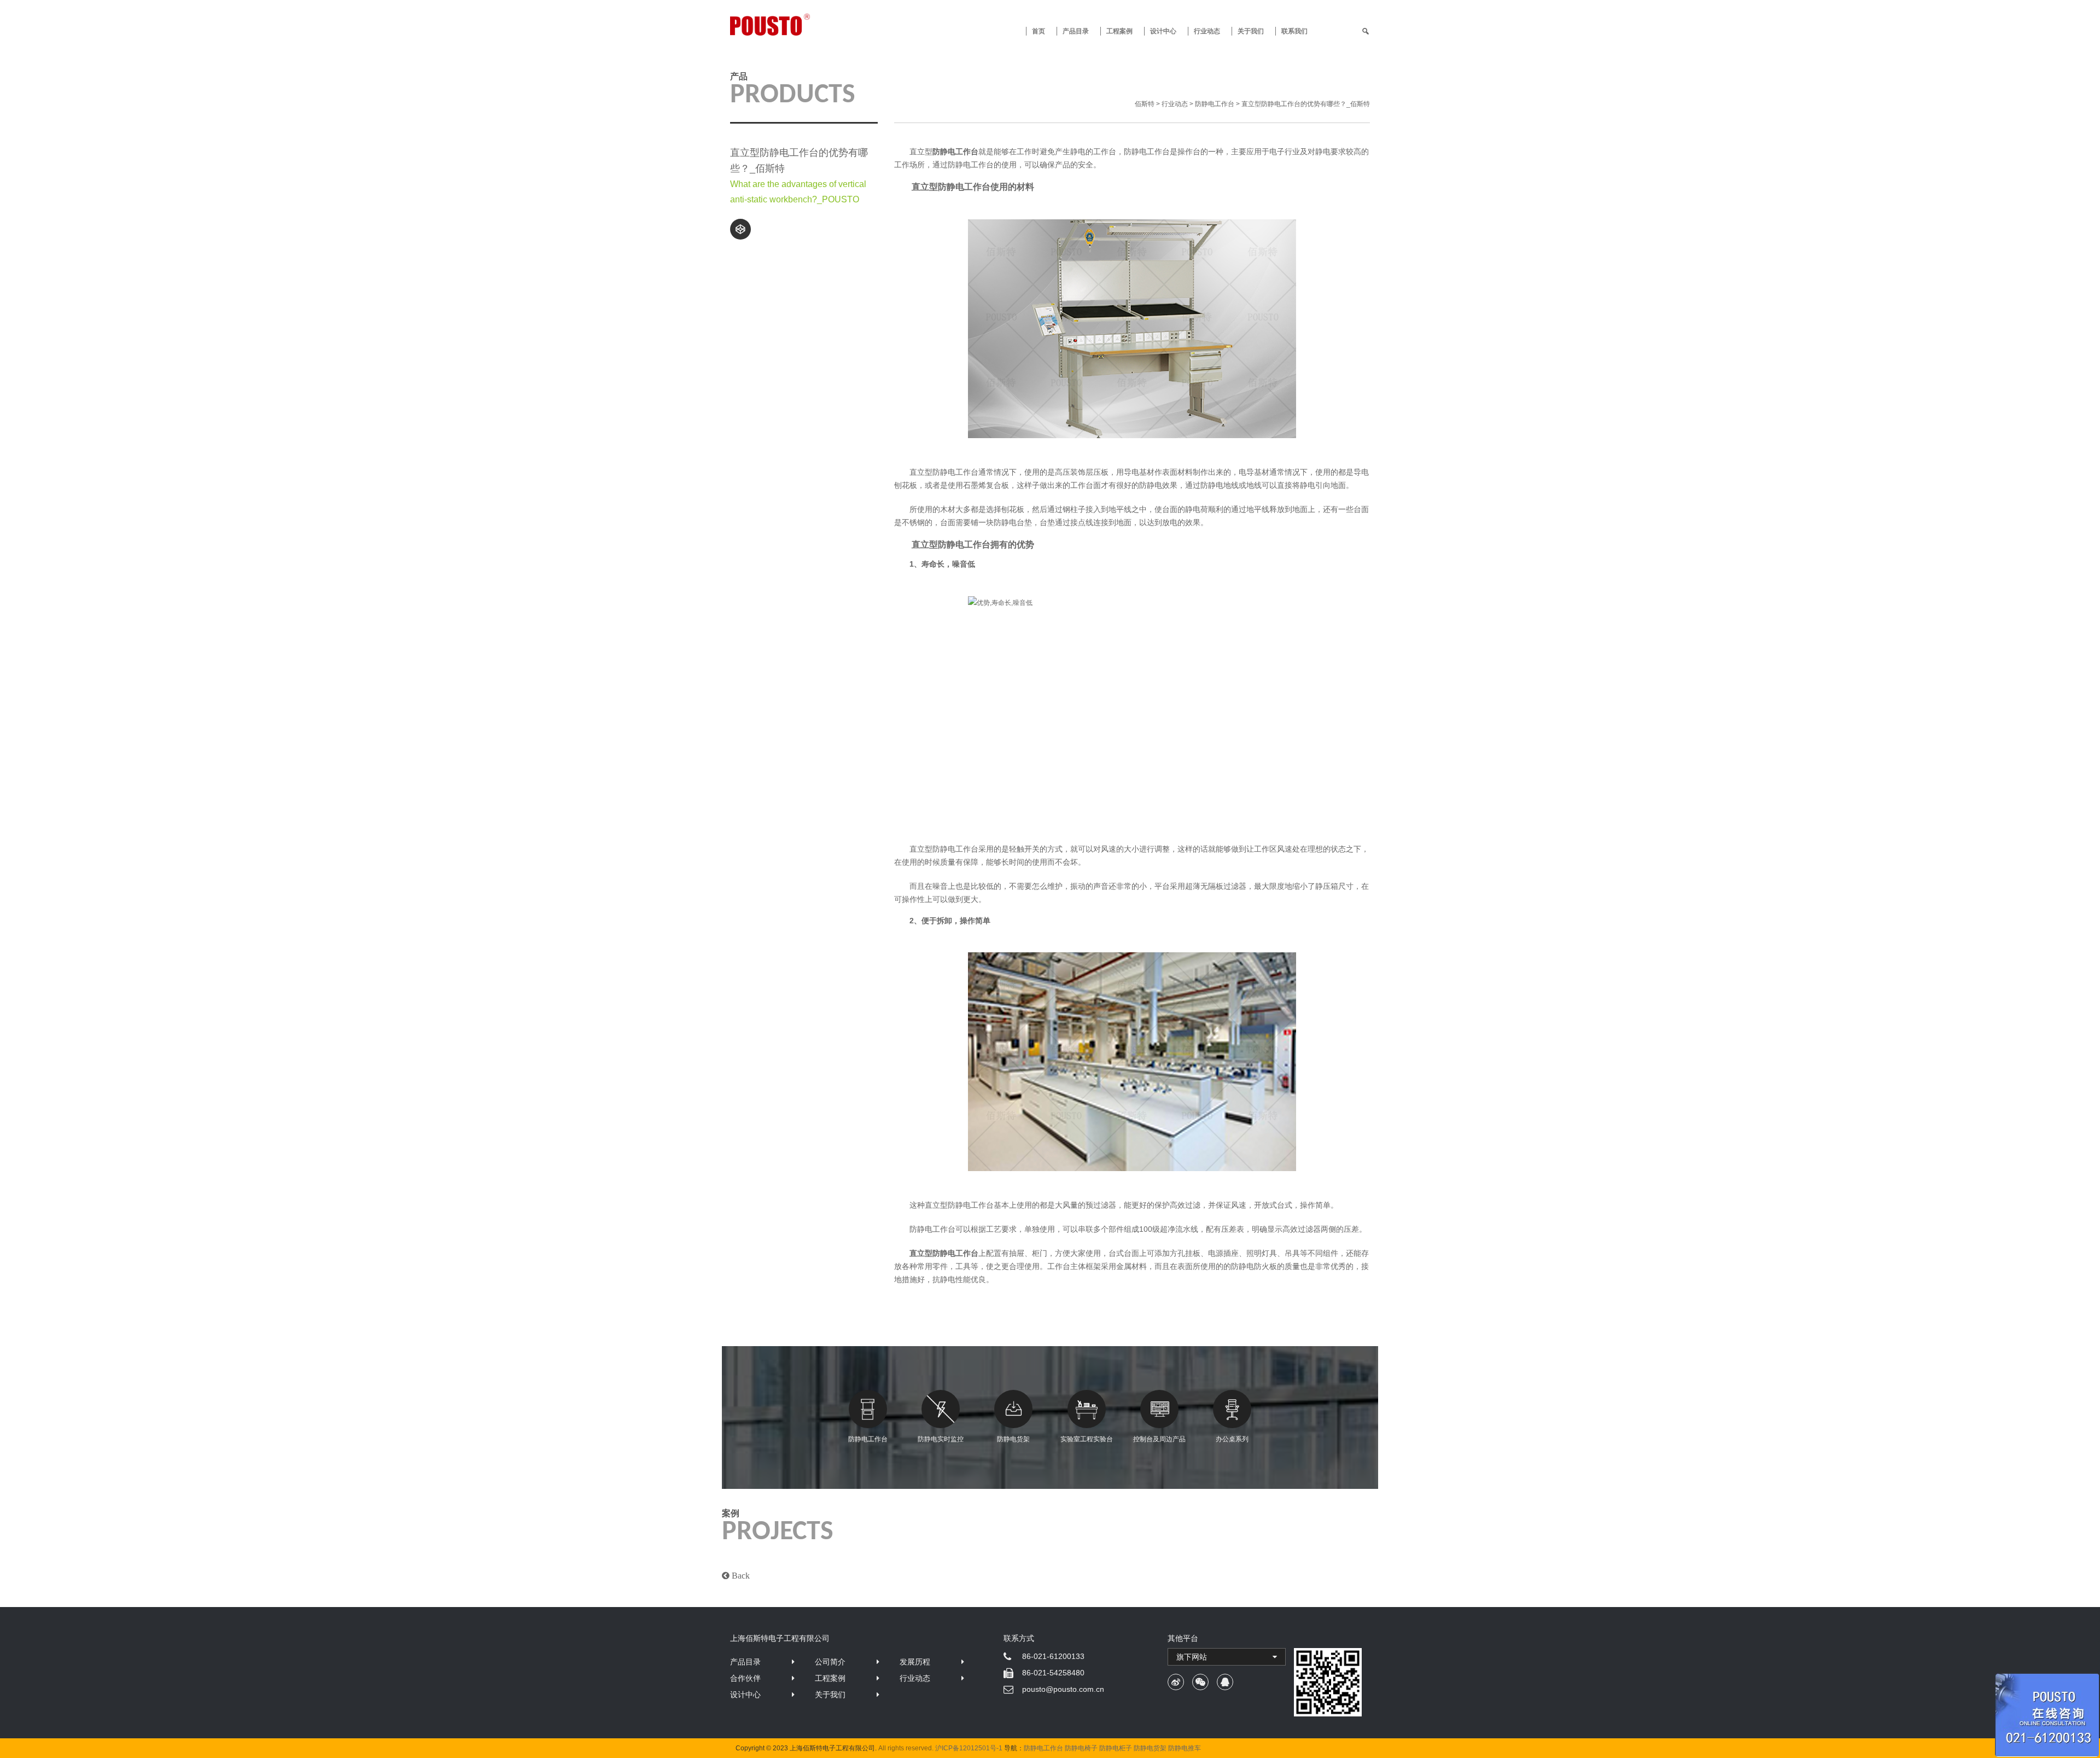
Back (740, 1575)
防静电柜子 (1116, 1748)
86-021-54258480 (1053, 1673)
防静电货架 (1013, 1439)
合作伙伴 (745, 1678)
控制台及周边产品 (1159, 1439)
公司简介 (830, 1662)
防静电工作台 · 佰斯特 (810, 25)
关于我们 (1251, 31)
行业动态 (1207, 31)
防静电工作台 (868, 1439)
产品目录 (745, 1662)
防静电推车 (1185, 1748)
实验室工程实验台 (1087, 1439)
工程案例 (1119, 31)
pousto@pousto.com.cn (1063, 1689)
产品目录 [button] (1076, 31)
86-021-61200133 (1053, 1656)
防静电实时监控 (941, 1439)
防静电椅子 (1081, 1748)
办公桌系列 (1232, 1439)
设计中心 (1163, 31)
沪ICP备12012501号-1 (969, 1748)
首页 (1039, 31)
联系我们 (1294, 31)
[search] (1366, 31)
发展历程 (915, 1662)
